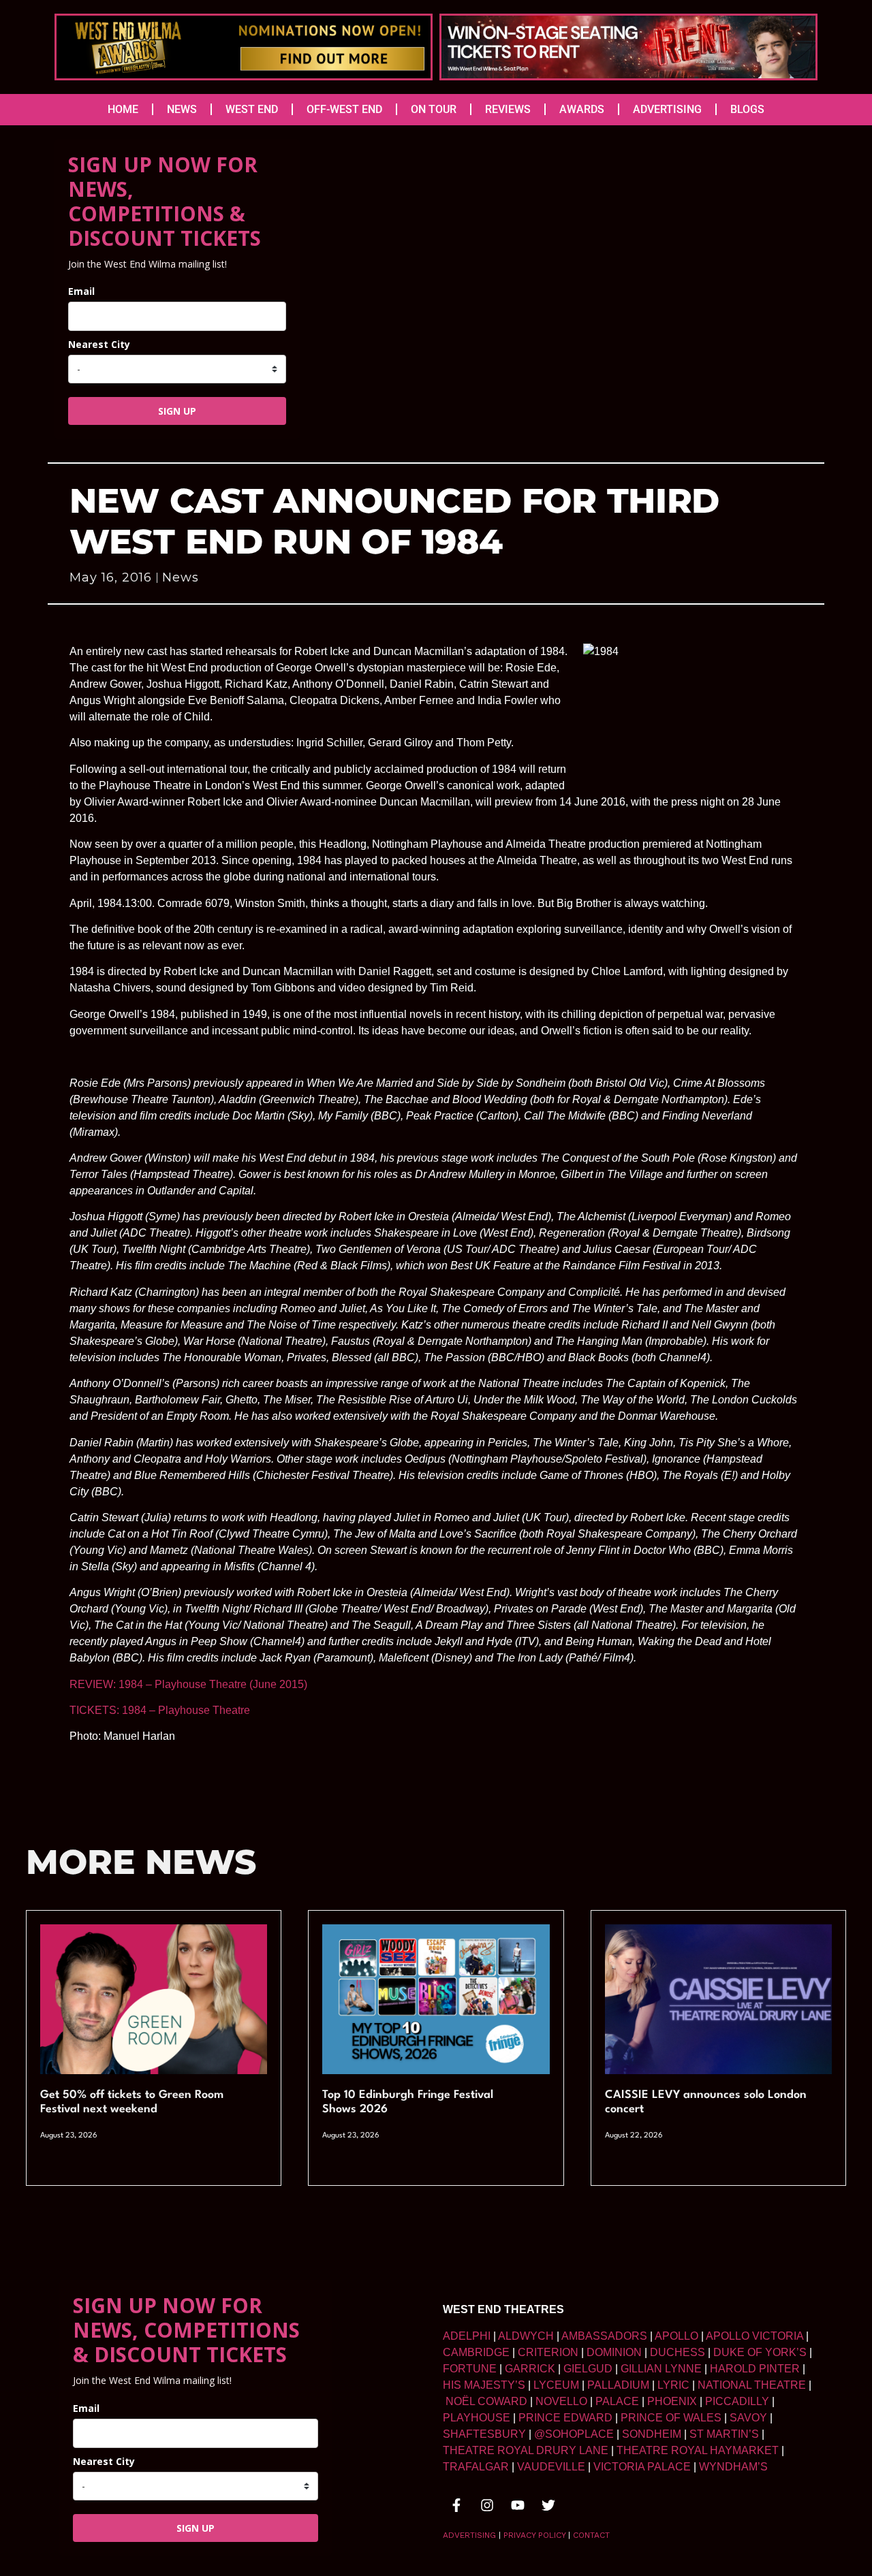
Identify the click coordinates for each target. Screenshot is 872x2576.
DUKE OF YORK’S (760, 2352)
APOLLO (676, 2336)
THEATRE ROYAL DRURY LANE (526, 2450)
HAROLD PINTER (755, 2369)
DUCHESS (678, 2352)
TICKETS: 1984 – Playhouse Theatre (161, 1710)
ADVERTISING (667, 109)
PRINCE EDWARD (565, 2418)
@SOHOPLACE (574, 2434)
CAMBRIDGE (476, 2352)
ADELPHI (467, 2336)
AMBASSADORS (604, 2336)
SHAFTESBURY (484, 2434)
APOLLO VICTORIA (754, 2336)
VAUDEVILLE (551, 2467)
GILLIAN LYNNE (661, 2369)
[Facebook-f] (456, 2505)
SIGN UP (177, 411)
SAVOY (748, 2418)
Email (81, 291)
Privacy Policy (534, 2535)
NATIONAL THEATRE (752, 2385)
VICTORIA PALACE (642, 2467)
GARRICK (530, 2369)
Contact (591, 2535)
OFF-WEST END (344, 109)
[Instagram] (487, 2505)
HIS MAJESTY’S (484, 2385)
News (181, 577)
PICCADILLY (737, 2401)
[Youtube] (518, 2505)
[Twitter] (548, 2505)
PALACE (617, 2401)
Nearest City (99, 344)
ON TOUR (434, 109)
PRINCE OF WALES (671, 2418)
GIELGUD (588, 2369)
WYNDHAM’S (733, 2467)
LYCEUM (556, 2385)
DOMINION (614, 2352)
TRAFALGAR (476, 2467)
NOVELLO (561, 2401)
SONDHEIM (652, 2434)
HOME (123, 109)
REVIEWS (508, 109)
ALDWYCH (526, 2336)
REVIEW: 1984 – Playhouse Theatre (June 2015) (188, 1684)
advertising (469, 2535)
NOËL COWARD (486, 2401)
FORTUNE (470, 2369)
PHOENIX (672, 2401)
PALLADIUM (618, 2385)
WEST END (252, 109)
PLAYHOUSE (477, 2418)
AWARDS (582, 109)
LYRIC (673, 2385)
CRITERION (548, 2352)
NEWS (182, 109)
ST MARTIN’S (724, 2434)
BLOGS (747, 109)
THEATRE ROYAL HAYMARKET (698, 2450)
